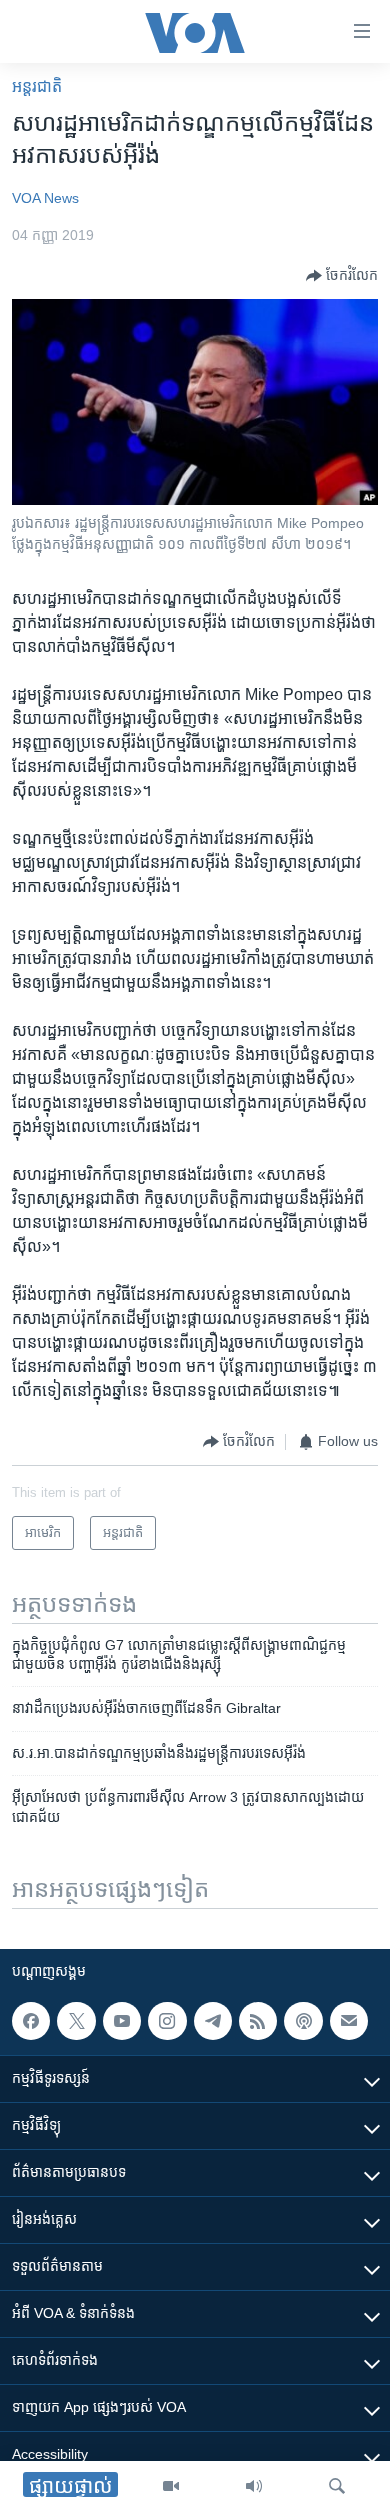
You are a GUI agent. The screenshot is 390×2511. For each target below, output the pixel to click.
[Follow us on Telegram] (213, 2021)
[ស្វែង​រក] (337, 2486)
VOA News (45, 198)
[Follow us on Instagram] (167, 2021)
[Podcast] (303, 2021)
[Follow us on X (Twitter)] (76, 2021)
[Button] (342, 276)
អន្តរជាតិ (37, 86)
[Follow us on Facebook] (31, 2021)
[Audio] (254, 2486)
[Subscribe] (349, 2021)
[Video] (171, 2486)
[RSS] (258, 2021)
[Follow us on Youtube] (122, 2021)
